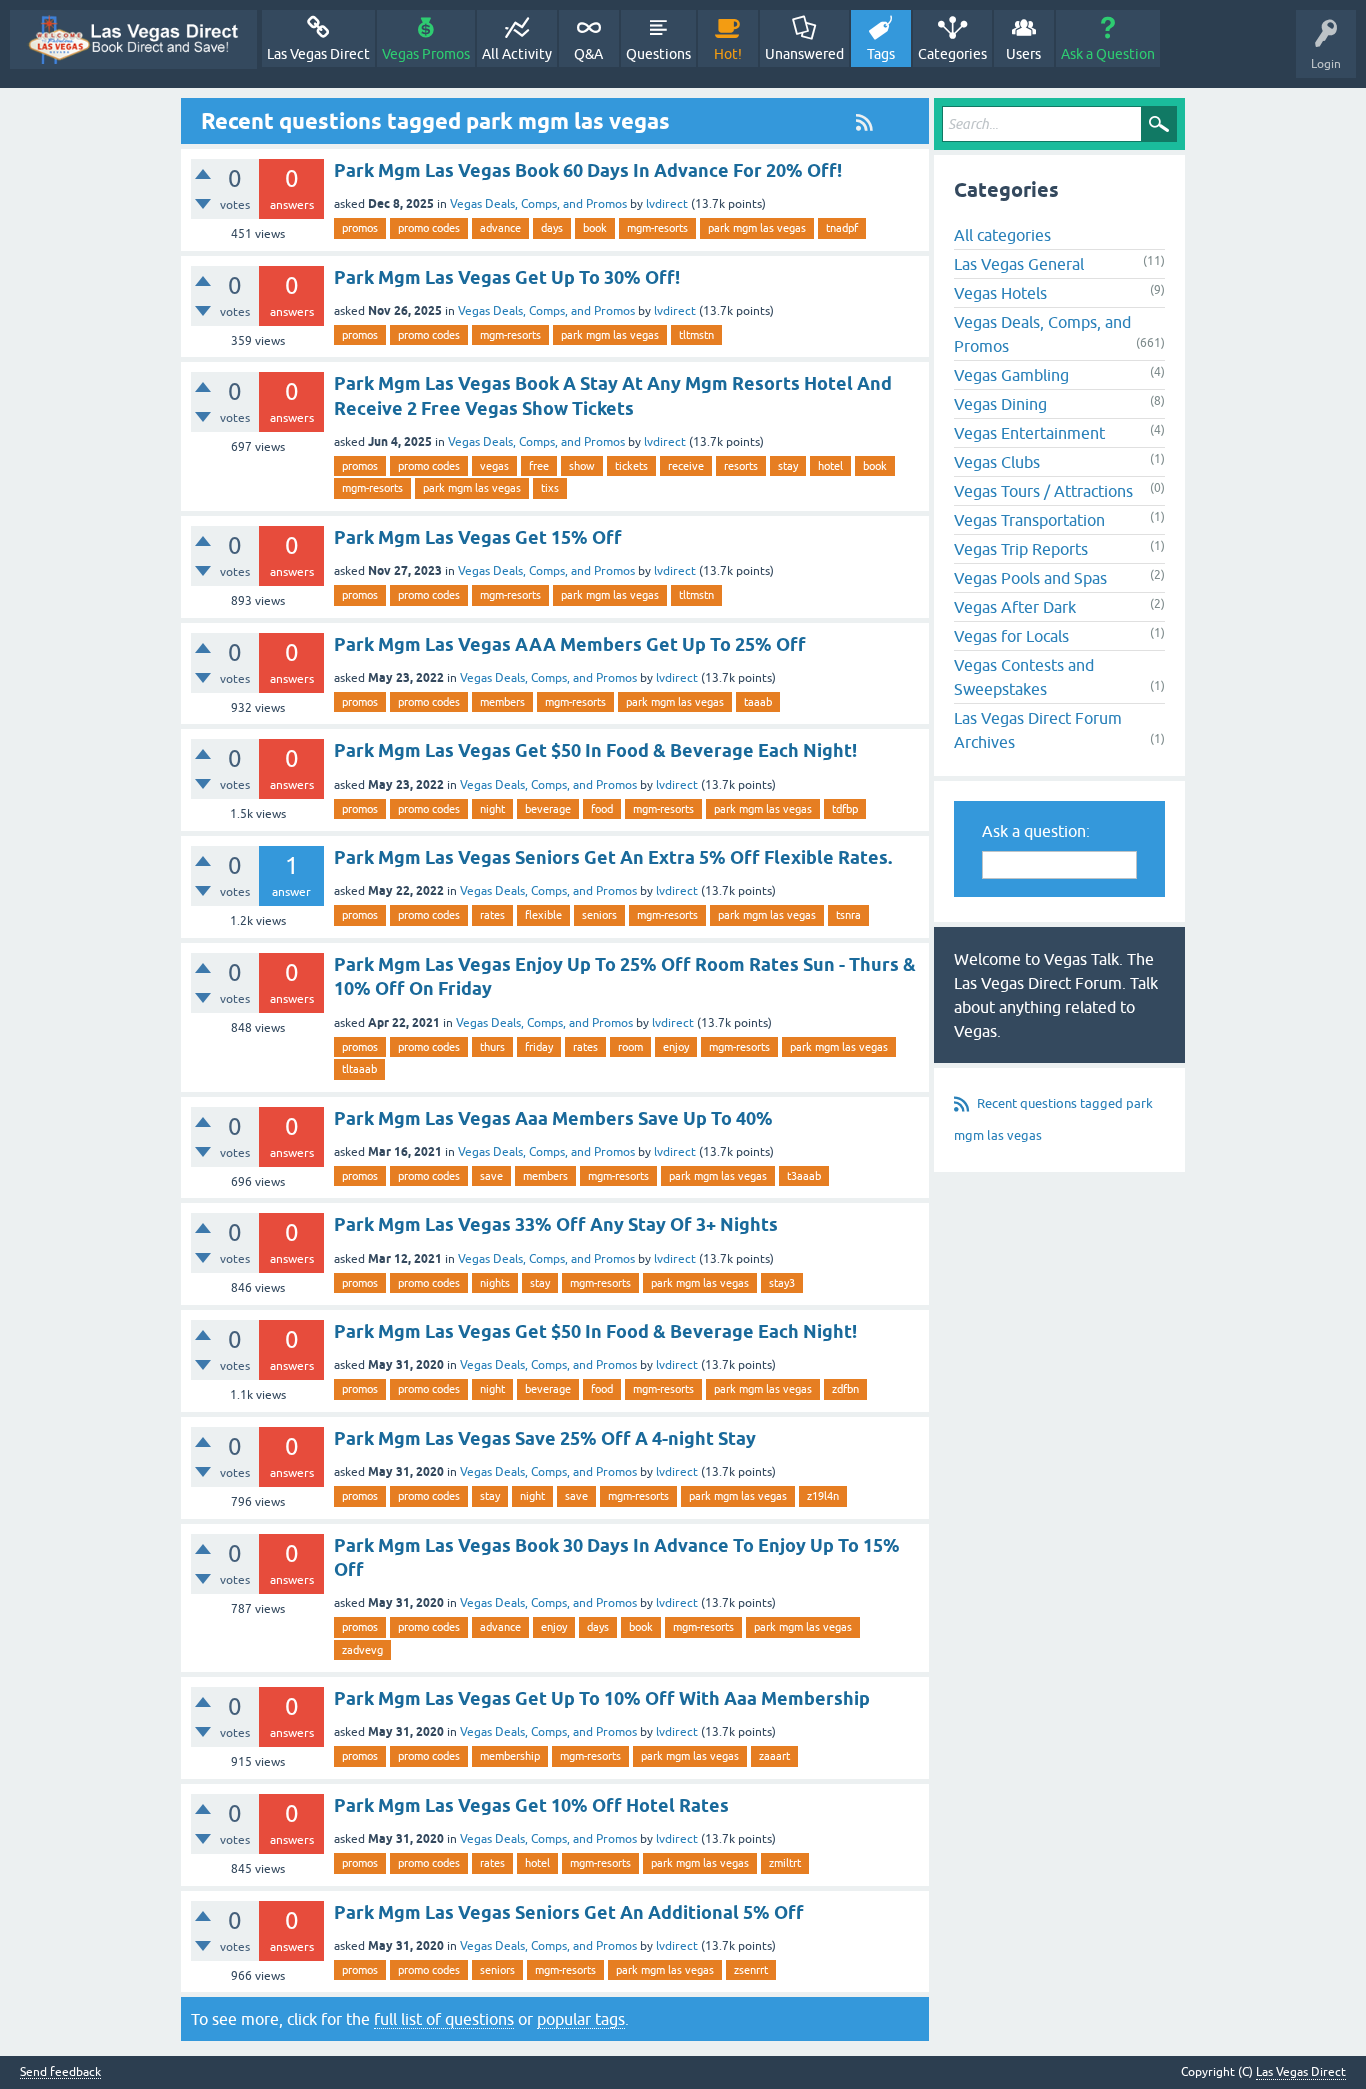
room (630, 1047)
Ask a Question (1108, 54)
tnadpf (842, 228)
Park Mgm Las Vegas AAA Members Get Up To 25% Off (570, 644)
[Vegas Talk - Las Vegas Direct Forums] (133, 39)
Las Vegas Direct (318, 54)
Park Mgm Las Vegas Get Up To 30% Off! (507, 277)
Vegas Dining (1000, 404)
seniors (599, 915)
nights (495, 1283)
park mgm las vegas (757, 228)
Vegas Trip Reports (1021, 549)
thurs (492, 1047)
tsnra (848, 915)
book (595, 228)
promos (360, 228)
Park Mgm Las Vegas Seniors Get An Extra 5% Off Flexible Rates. (613, 857)
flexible (543, 915)
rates (492, 915)
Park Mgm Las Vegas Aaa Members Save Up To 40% (553, 1118)
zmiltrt (785, 1863)
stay (788, 466)
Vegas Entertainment (1029, 433)
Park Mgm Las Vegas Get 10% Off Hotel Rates (531, 1805)
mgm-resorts (657, 228)
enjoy (676, 1047)
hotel (830, 466)
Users (1023, 54)
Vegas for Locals (1011, 636)
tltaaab (359, 1069)
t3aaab (804, 1176)
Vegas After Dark (1015, 607)
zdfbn (845, 1389)
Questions (658, 54)
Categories (952, 54)
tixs (550, 488)
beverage (548, 809)
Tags (881, 54)
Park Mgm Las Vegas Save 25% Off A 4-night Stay (545, 1438)
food (602, 809)
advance (500, 228)
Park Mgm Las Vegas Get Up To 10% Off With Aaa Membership (602, 1698)
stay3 (782, 1283)
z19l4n (823, 1496)
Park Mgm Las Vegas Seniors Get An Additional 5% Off (569, 1912)
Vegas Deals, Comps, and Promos (538, 204)
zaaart (774, 1756)
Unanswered (804, 54)
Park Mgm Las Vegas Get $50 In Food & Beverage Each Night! (595, 750)
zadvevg (362, 1650)
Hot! (728, 54)
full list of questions (444, 2019)
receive (686, 466)
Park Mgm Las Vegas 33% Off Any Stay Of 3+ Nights (556, 1224)
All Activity (517, 54)
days (552, 228)
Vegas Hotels (1000, 293)
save (491, 1176)
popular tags (581, 2019)
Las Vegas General (1019, 264)
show (582, 466)
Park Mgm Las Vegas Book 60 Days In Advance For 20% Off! (588, 170)
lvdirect (667, 204)
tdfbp (845, 809)
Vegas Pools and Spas (1030, 578)
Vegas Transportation (1029, 520)
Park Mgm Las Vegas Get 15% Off (478, 537)
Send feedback (60, 2072)
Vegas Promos (426, 54)
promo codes (429, 228)
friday (539, 1047)
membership (510, 1756)
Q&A (588, 54)
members (502, 702)
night (492, 809)
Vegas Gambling (1011, 375)
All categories (1002, 235)
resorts (741, 466)
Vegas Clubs (997, 462)
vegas (494, 466)
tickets (631, 466)
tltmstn (696, 335)
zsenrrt (751, 1970)
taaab (758, 702)
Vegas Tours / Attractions (1043, 491)
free (539, 466)
